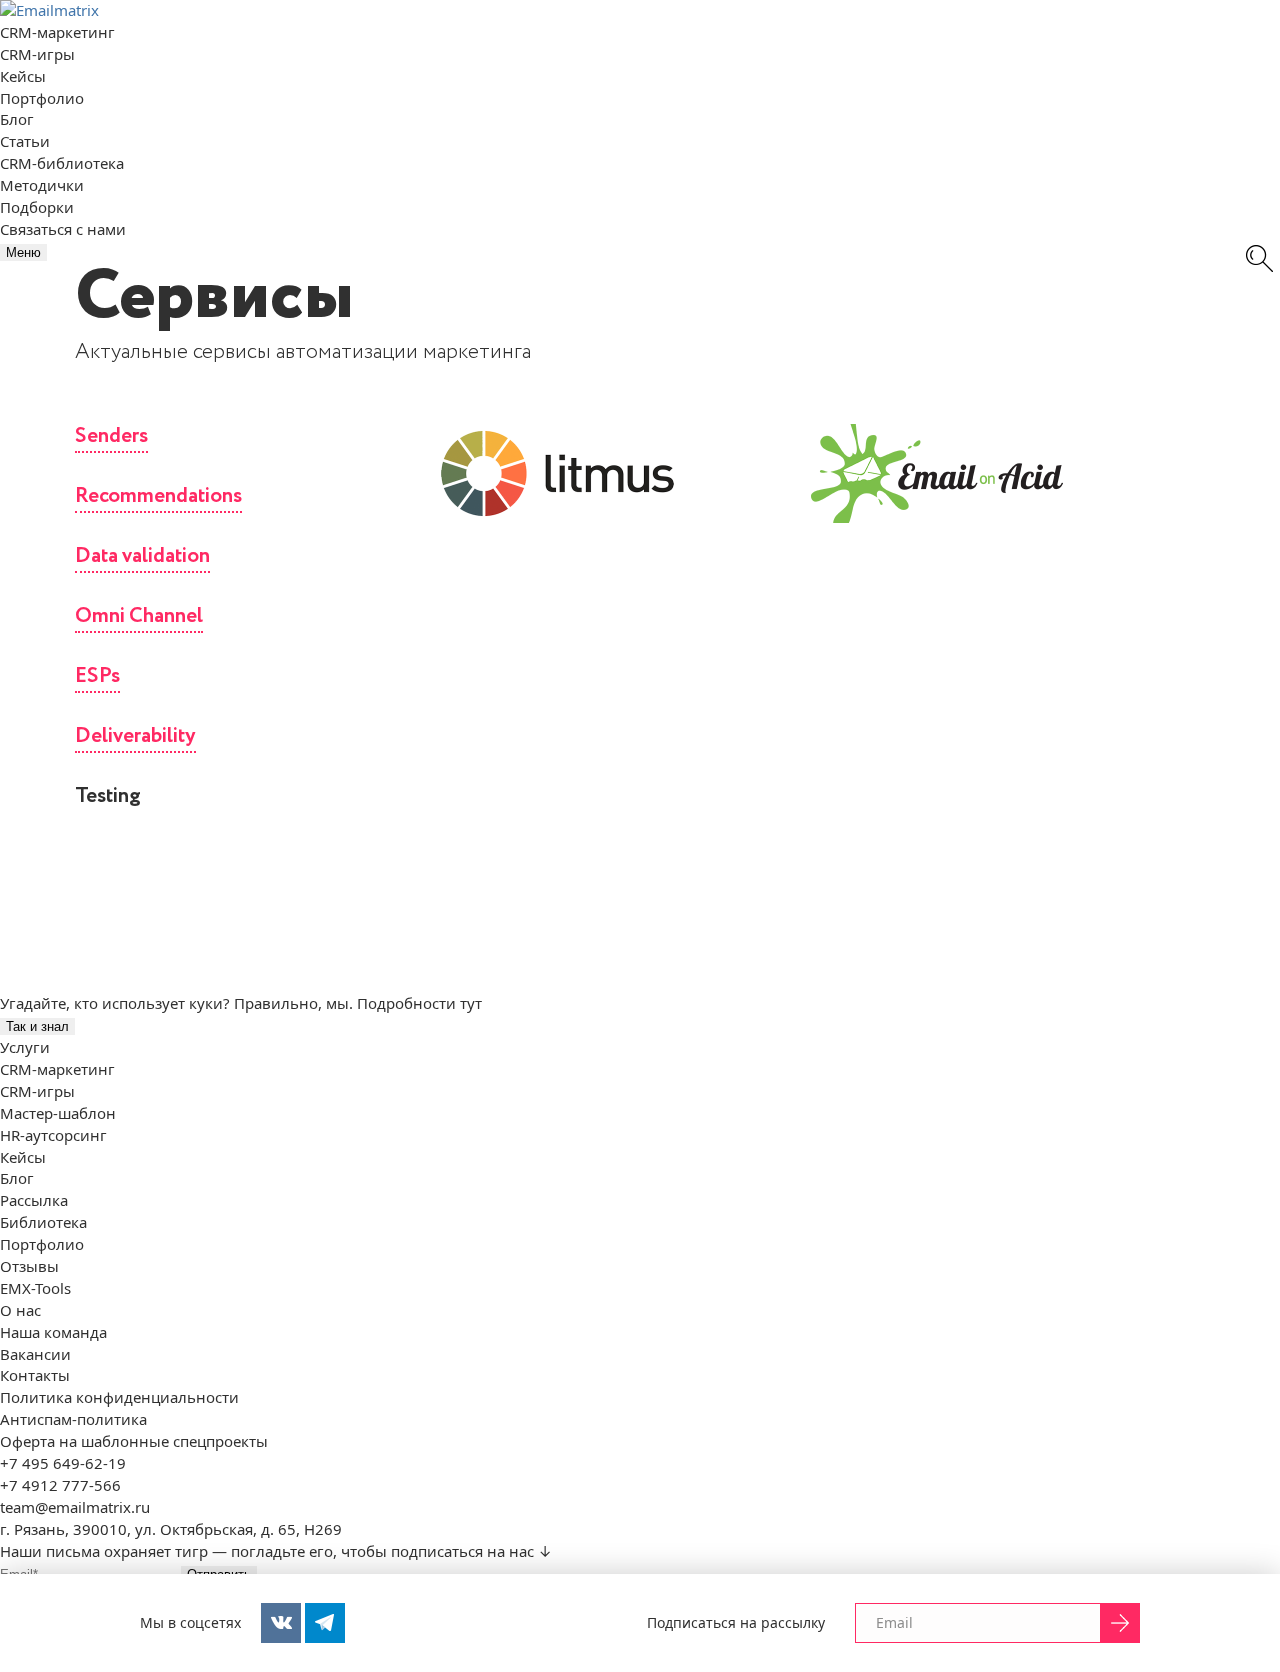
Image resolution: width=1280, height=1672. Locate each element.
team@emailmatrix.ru (75, 1507)
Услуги (25, 1047)
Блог (17, 119)
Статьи (25, 141)
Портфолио (42, 98)
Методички (42, 185)
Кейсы (23, 76)
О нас (20, 1310)
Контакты (35, 1375)
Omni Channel (139, 616)
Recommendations (158, 496)
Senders (111, 436)
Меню (23, 252)
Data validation (142, 556)
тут (471, 1003)
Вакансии (35, 1354)
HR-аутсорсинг (53, 1135)
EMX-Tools (35, 1288)
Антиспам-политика (73, 1419)
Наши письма (50, 1551)
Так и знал (37, 1026)
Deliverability (135, 736)
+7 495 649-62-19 (63, 1463)
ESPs (97, 676)
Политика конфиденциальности (119, 1397)
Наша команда (53, 1332)
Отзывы (29, 1266)
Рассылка (34, 1200)
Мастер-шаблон (58, 1113)
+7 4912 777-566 (60, 1485)
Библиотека (43, 1222)
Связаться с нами (63, 229)
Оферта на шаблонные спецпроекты (134, 1441)
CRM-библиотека (62, 163)
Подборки (37, 207)
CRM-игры (37, 54)
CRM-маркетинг (57, 32)
